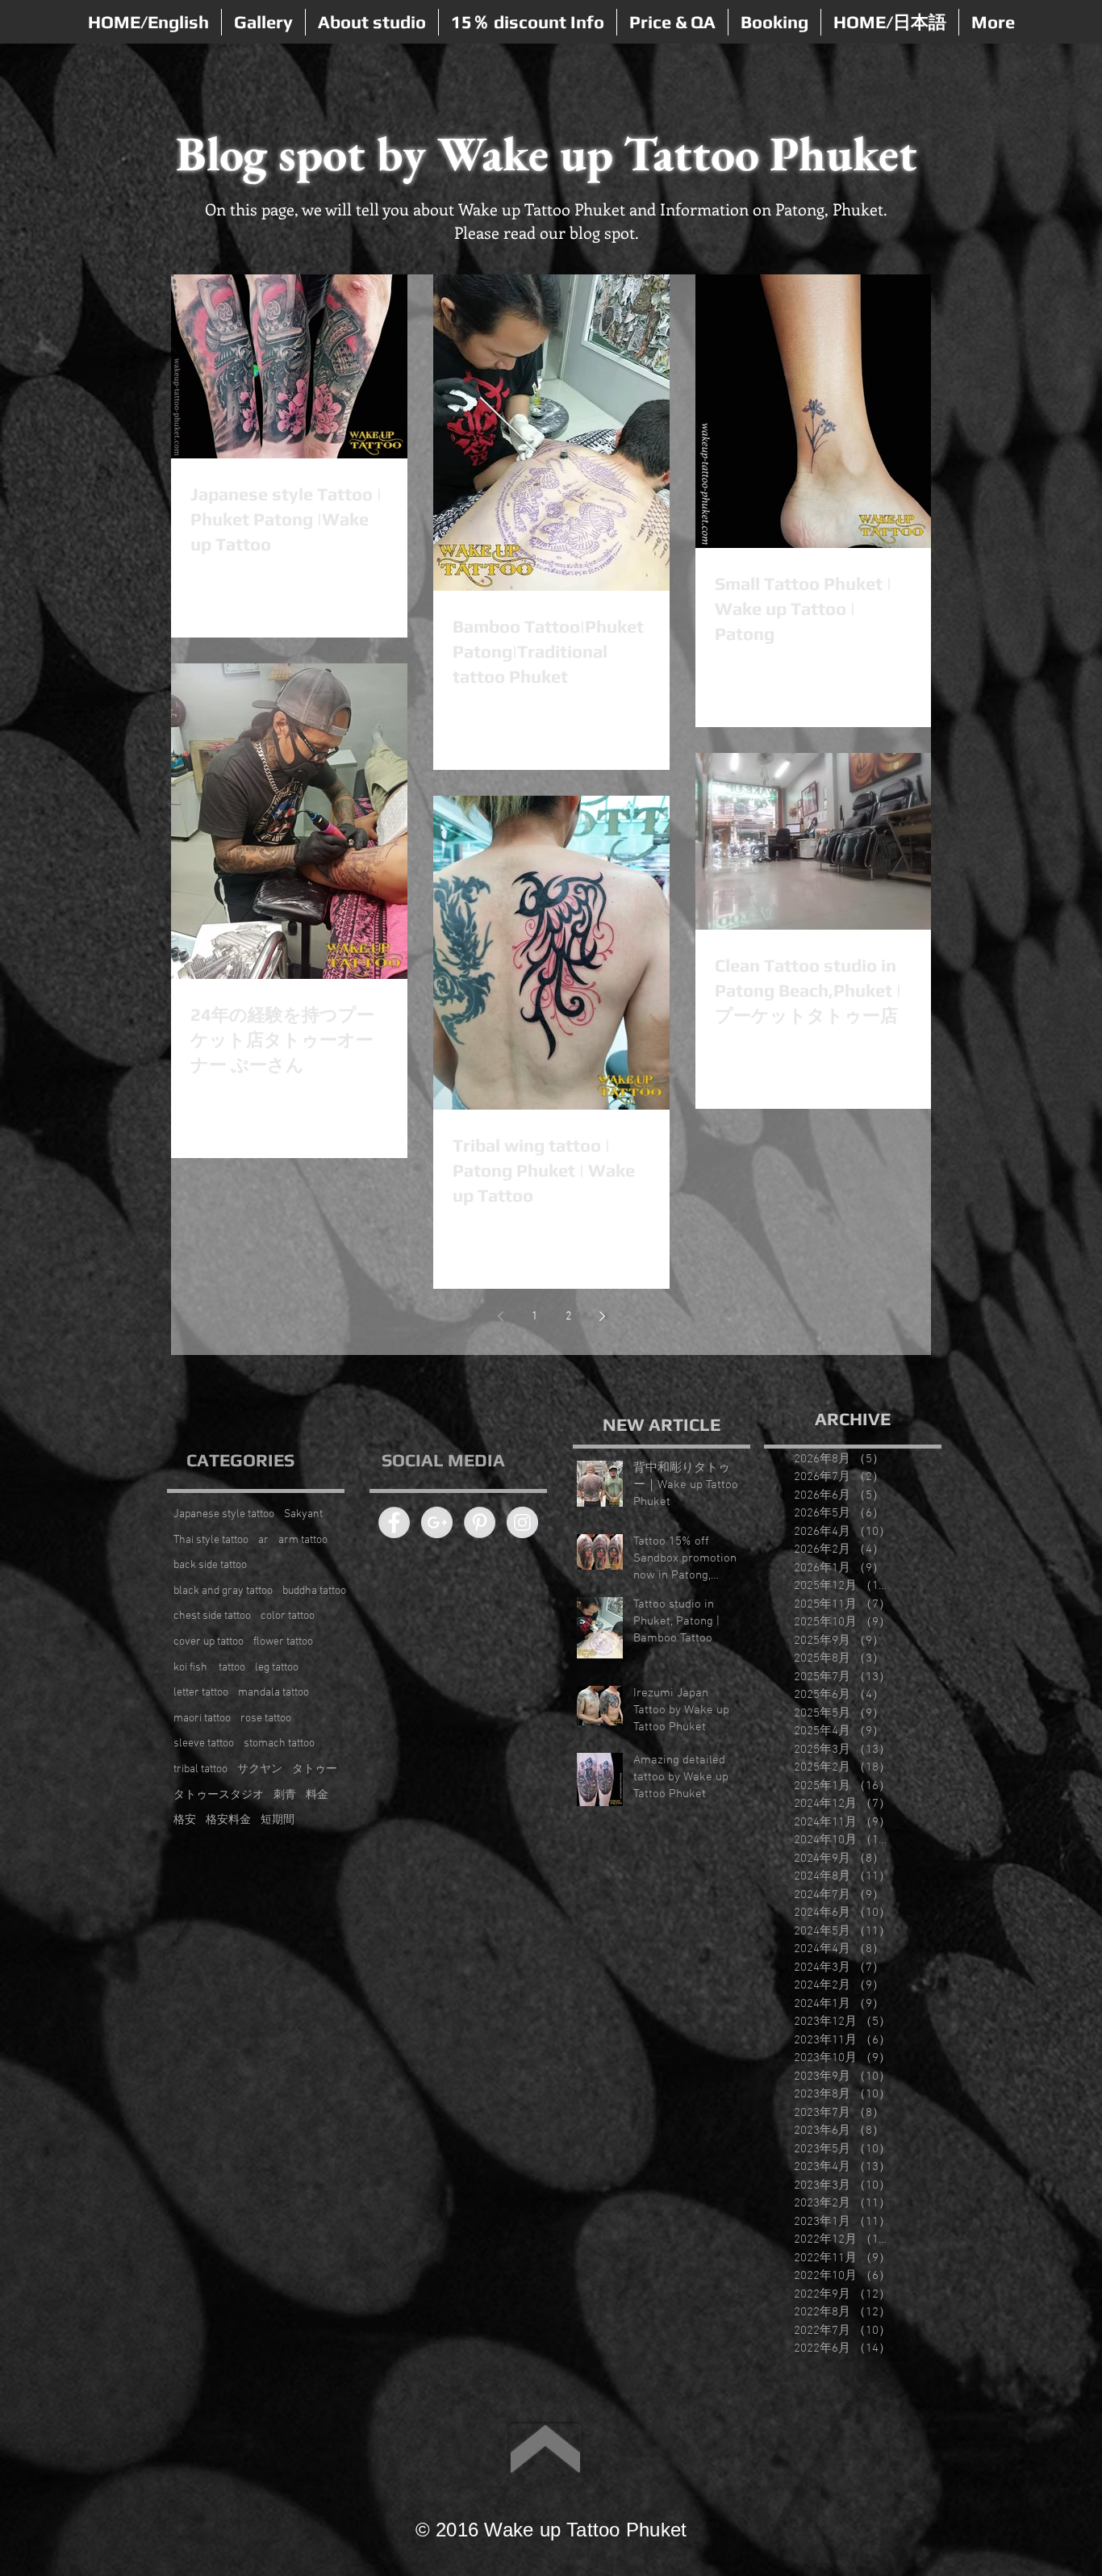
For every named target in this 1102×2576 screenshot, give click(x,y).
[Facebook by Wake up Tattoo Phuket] (394, 1522)
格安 (185, 1820)
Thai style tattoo (211, 1540)
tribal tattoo (200, 1769)
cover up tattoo (209, 1642)
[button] (263, 22)
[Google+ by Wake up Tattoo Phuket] (437, 1522)
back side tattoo (210, 1565)
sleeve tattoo (204, 1744)
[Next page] (602, 1316)
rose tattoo (266, 1719)
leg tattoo (277, 1668)
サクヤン (260, 1769)
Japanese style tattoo (224, 1514)
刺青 (285, 1795)
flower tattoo (283, 1642)
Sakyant (303, 1514)
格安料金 (228, 1820)
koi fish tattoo (209, 1668)
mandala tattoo (273, 1693)
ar (263, 1540)
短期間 (278, 1820)
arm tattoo (303, 1540)
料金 (317, 1795)
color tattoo (288, 1616)
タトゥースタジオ (219, 1795)
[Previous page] (500, 1316)
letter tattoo (201, 1693)
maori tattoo (202, 1719)
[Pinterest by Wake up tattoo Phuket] (480, 1522)
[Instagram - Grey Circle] (522, 1522)
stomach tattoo (279, 1744)
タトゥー (315, 1769)
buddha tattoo (314, 1591)
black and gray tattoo (223, 1591)
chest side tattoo (212, 1616)
